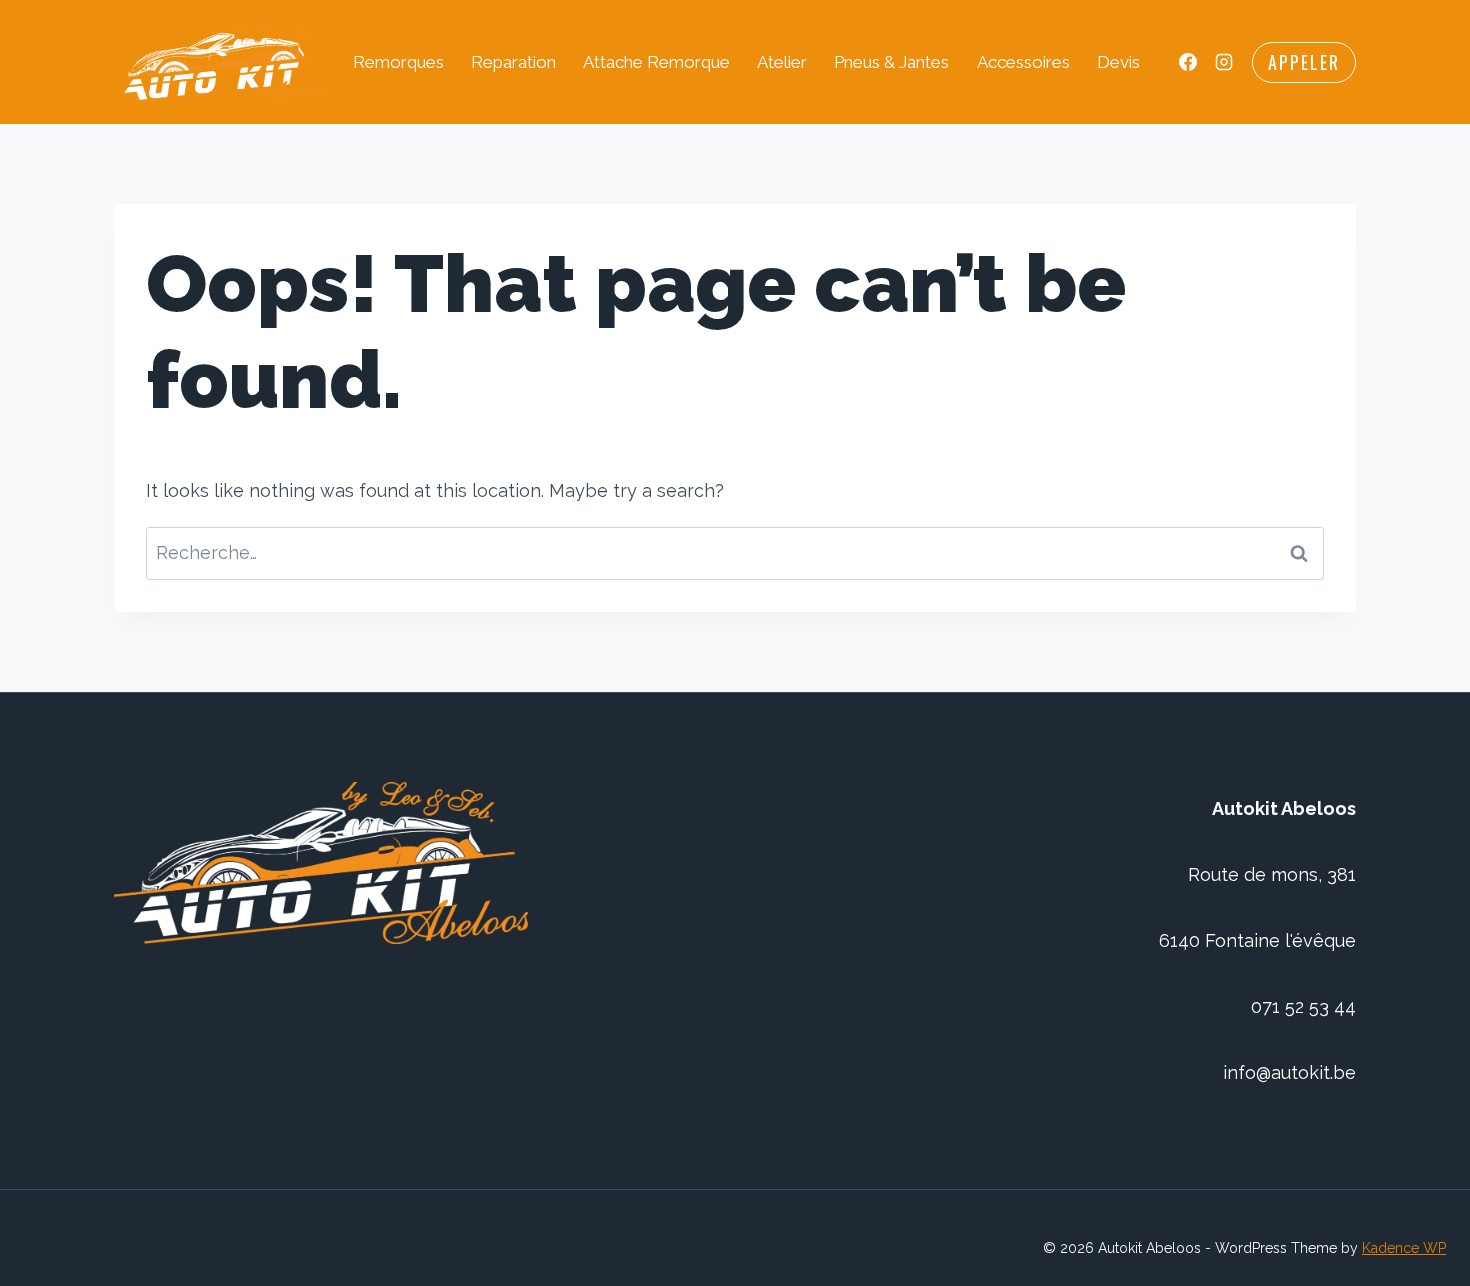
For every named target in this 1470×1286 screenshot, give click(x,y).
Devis (1118, 62)
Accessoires (1023, 62)
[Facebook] (1188, 62)
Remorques (398, 62)
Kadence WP (1404, 1248)
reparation (513, 62)
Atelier (782, 62)
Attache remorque (656, 62)
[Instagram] (1224, 62)
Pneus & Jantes (891, 62)
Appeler (1304, 62)
